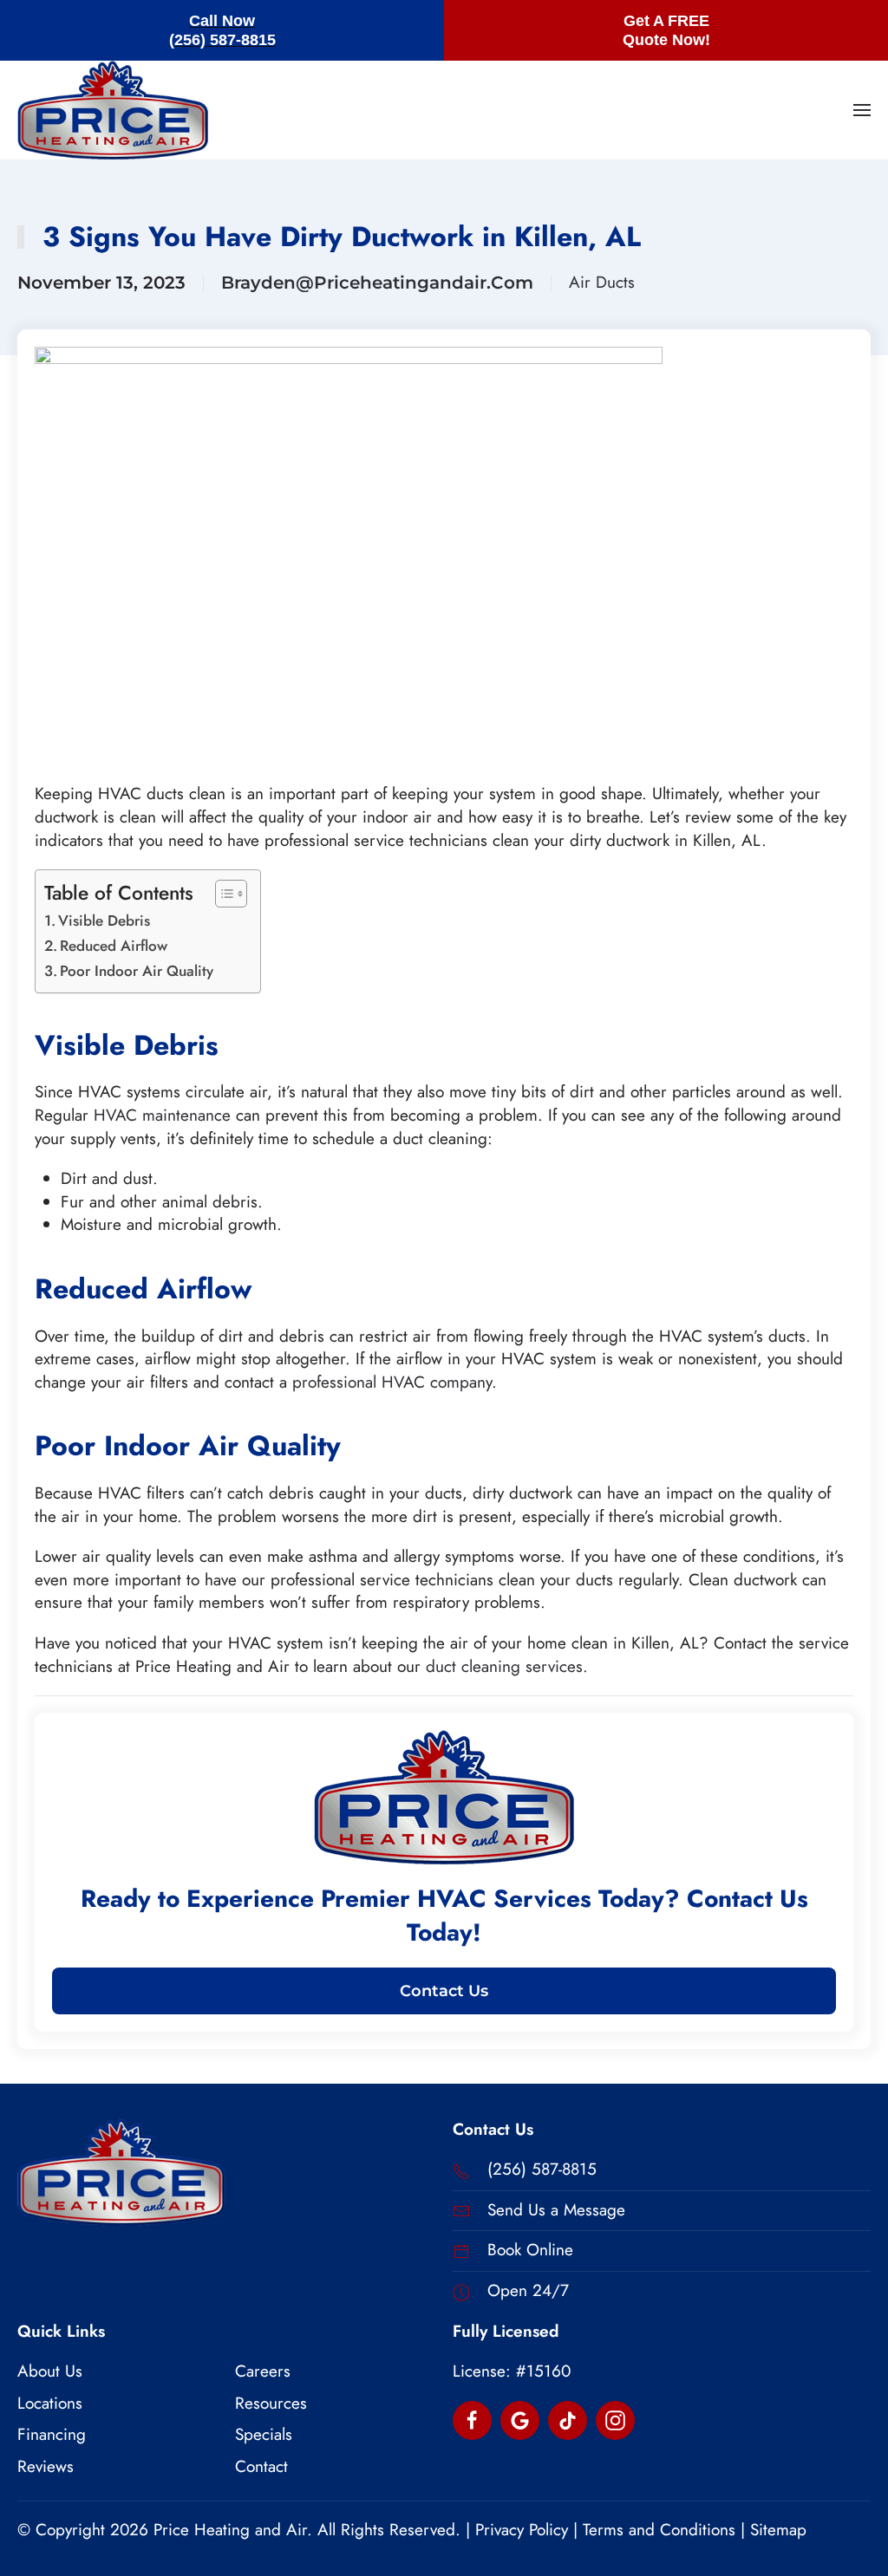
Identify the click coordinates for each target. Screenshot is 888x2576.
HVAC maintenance (162, 1115)
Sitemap (778, 2530)
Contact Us (444, 1991)
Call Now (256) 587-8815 (222, 30)
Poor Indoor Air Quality (137, 971)
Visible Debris (104, 920)
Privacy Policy (522, 2530)
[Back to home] (113, 110)
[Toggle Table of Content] (222, 894)
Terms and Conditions (659, 2530)
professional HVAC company (392, 1382)
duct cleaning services (504, 1666)
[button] (862, 110)
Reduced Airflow (114, 946)
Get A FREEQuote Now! (666, 30)
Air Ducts (602, 283)
